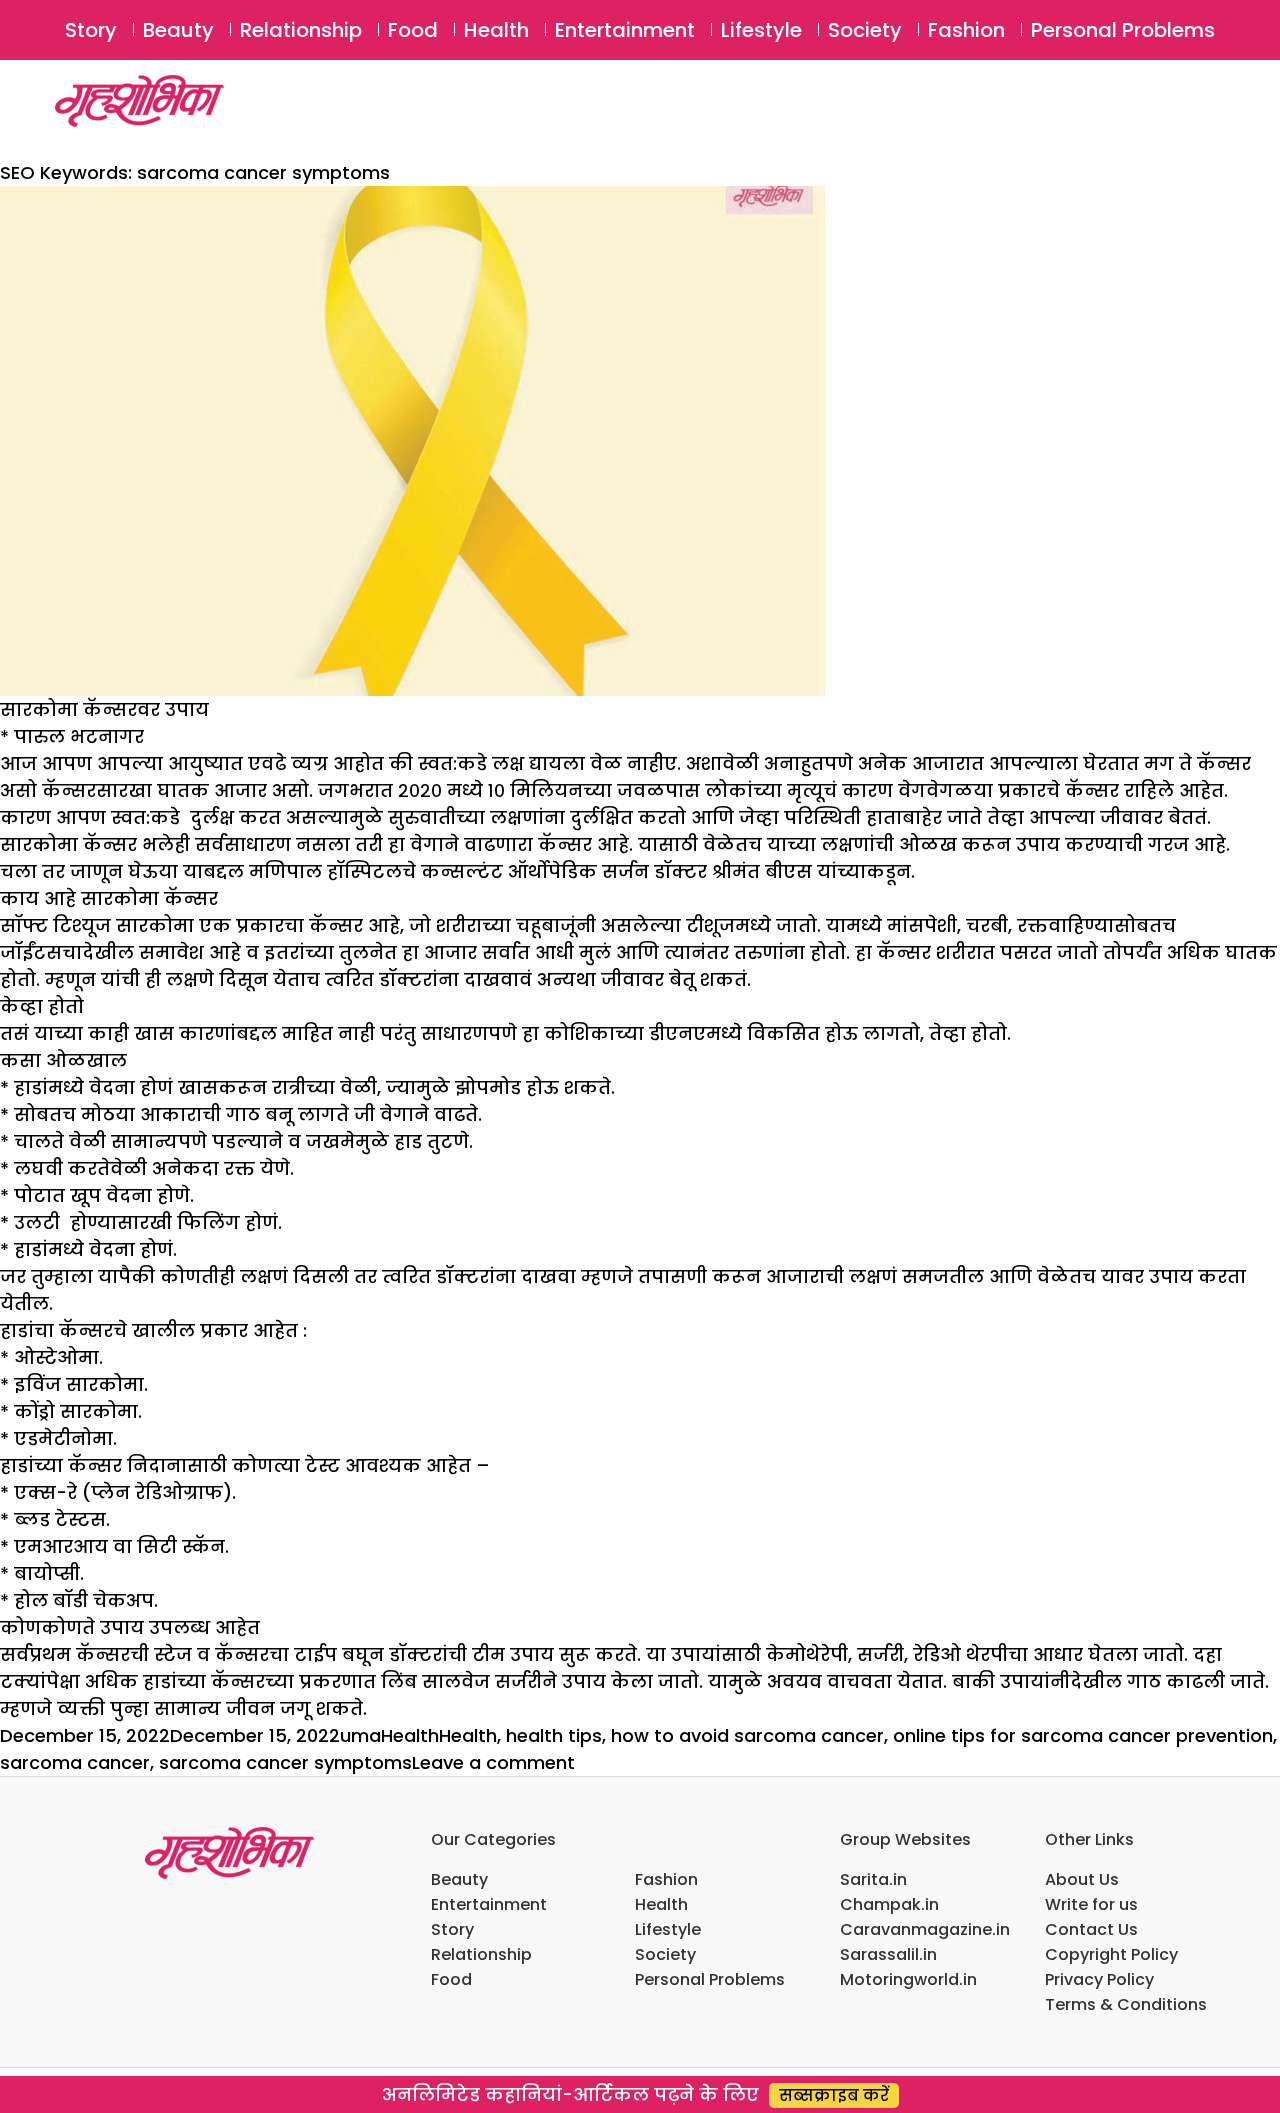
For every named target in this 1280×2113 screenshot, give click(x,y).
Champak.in (889, 1904)
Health (496, 30)
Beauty (178, 30)
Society (865, 30)
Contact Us (1091, 1929)
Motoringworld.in (908, 1979)
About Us (1082, 1879)
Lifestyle (761, 30)
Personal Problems (1123, 30)
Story (91, 30)
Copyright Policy (1111, 1954)
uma (360, 1735)
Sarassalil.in (888, 1954)
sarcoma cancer (75, 1762)
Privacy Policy (1099, 1979)
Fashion (966, 30)
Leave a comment (493, 1762)
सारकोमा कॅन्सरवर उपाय (104, 709)
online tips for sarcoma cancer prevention (1083, 1735)
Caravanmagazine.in (925, 1929)
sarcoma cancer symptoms (285, 1762)
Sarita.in (873, 1879)
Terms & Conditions (1126, 2004)
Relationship (301, 30)
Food (413, 30)
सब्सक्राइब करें (834, 2095)
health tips (554, 1735)
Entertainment (625, 30)
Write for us (1091, 1904)
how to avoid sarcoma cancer (747, 1735)
